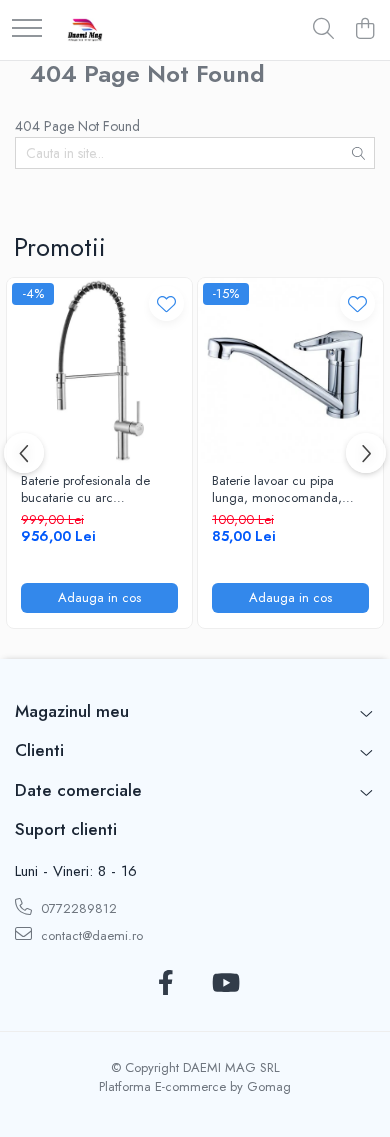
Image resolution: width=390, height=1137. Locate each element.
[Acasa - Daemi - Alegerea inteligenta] (85, 30)
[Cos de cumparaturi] (364, 30)
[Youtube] (224, 984)
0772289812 (77, 908)
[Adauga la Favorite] (166, 303)
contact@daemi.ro (90, 935)
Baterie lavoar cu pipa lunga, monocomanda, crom (277, 490)
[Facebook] (165, 984)
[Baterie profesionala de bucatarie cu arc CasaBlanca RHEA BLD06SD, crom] (99, 370)
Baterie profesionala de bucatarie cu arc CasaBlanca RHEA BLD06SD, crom (85, 490)
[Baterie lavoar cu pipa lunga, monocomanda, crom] (290, 370)
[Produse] (27, 29)
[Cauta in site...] (323, 30)
